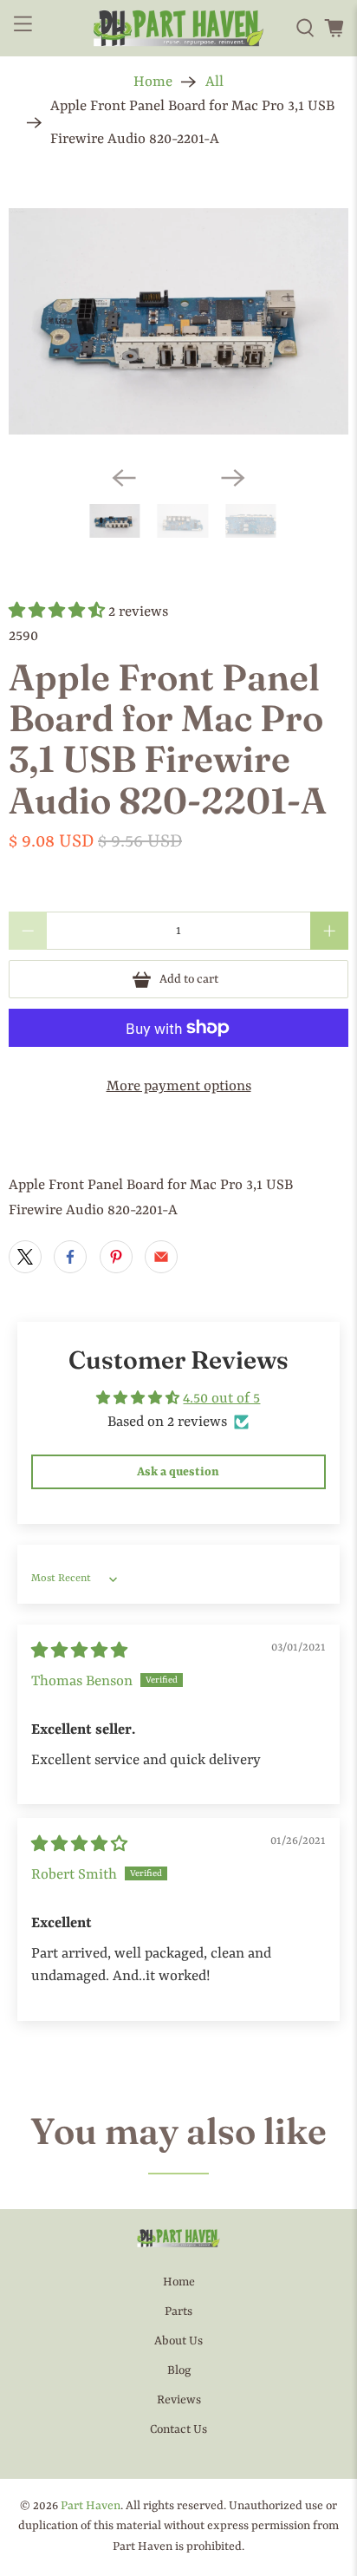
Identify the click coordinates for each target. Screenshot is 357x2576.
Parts (178, 2311)
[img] (79, 1652)
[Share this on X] (25, 1257)
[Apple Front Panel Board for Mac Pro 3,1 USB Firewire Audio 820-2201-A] (178, 321)
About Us (178, 2341)
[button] (57, 612)
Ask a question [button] (178, 1472)
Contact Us (178, 2429)
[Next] (233, 478)
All (214, 82)
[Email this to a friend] (161, 1257)
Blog (179, 2370)
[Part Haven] (178, 28)
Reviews (179, 2400)
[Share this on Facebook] (70, 1257)
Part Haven (91, 2506)
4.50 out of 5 (221, 1399)
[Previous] (124, 478)
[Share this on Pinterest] (116, 1257)
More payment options (179, 1086)
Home (153, 82)
